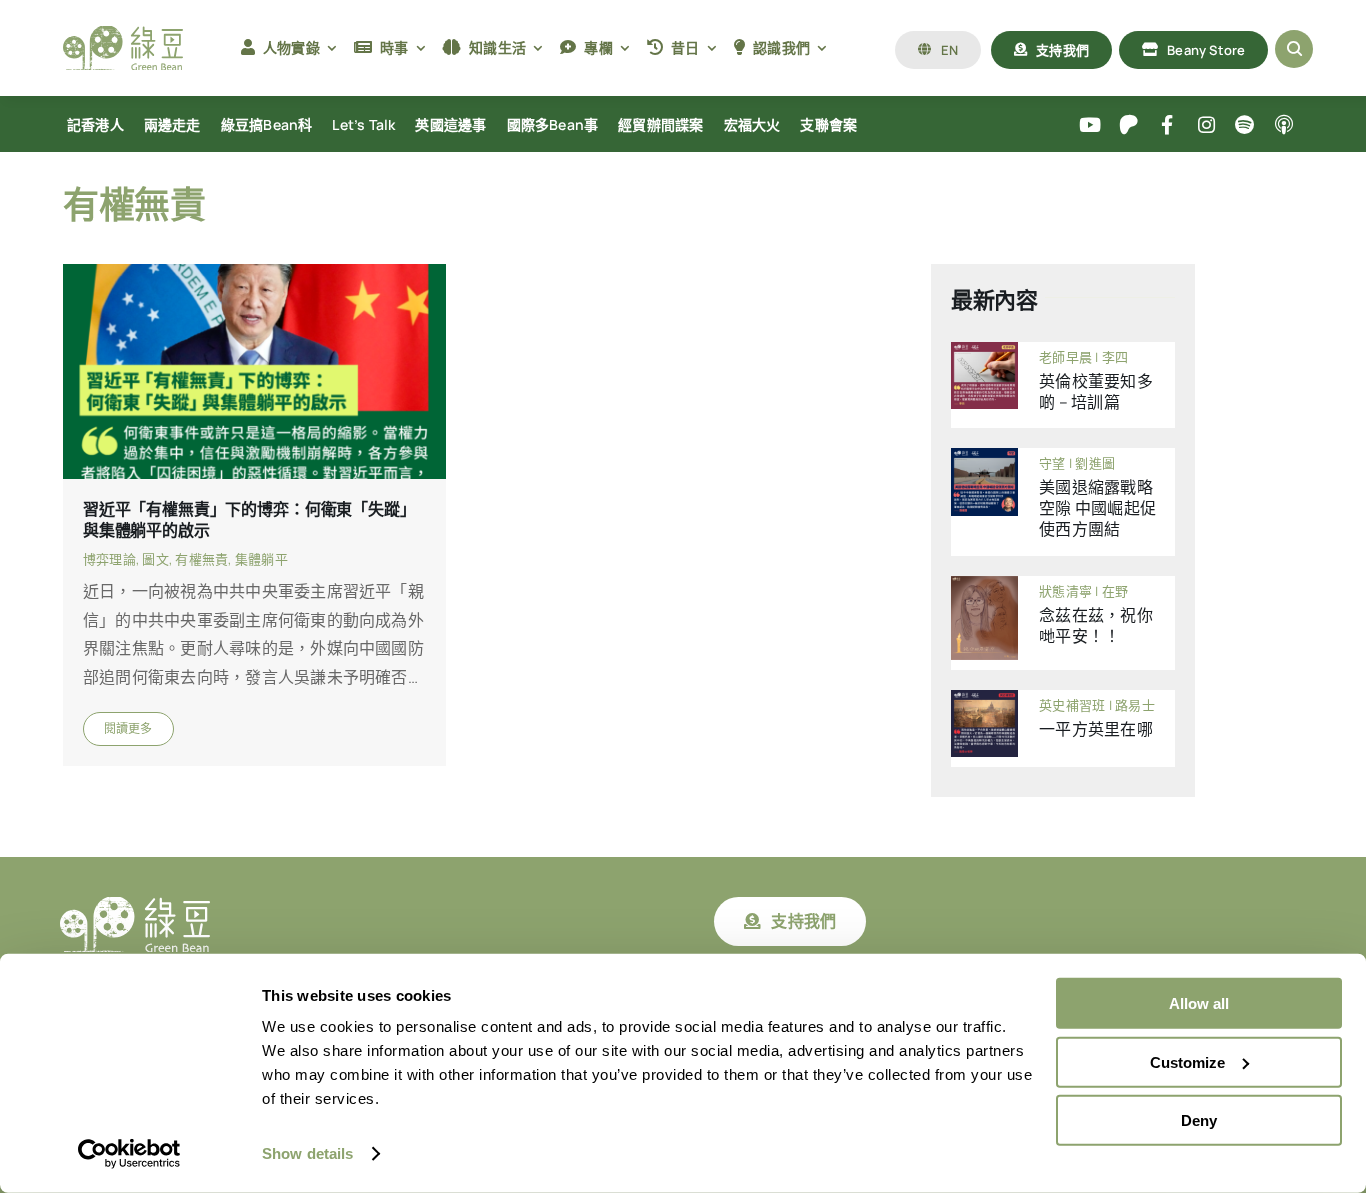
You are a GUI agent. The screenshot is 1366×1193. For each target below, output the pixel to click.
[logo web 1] (123, 34)
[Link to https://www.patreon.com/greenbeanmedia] (1128, 125)
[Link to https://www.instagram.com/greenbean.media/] (1206, 125)
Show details (307, 1153)
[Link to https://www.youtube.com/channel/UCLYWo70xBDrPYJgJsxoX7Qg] (1090, 125)
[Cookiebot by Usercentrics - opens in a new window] (129, 1154)
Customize (1187, 1061)
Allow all (1199, 1003)
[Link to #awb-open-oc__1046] (1294, 49)
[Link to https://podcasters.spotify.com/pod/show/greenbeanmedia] (1245, 125)
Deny (1199, 1120)
